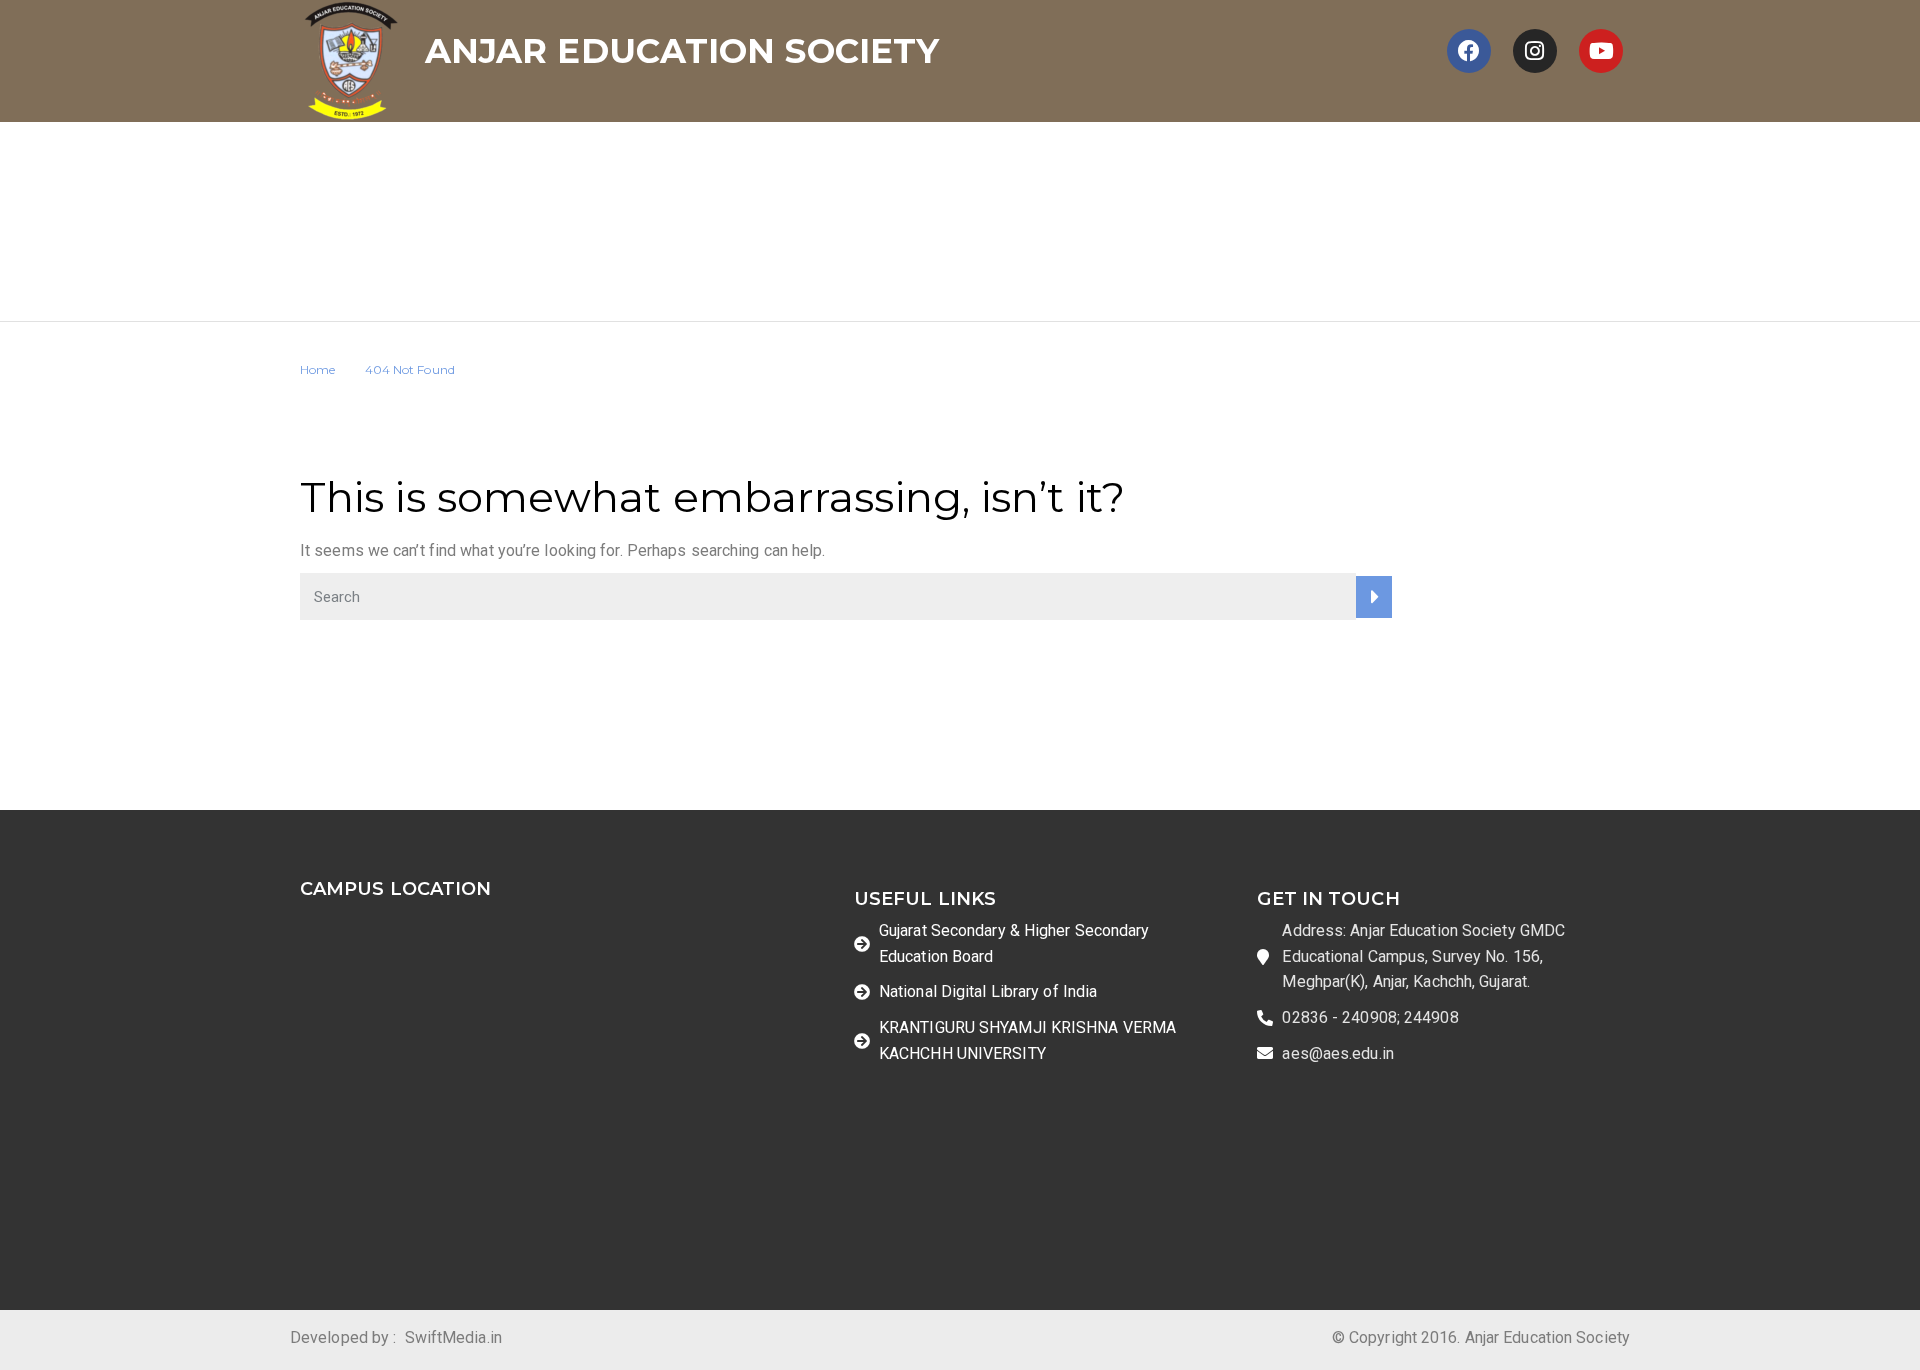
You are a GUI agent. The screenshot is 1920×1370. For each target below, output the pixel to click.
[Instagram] (1535, 51)
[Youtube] (1601, 51)
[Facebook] (1469, 51)
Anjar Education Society (682, 51)
